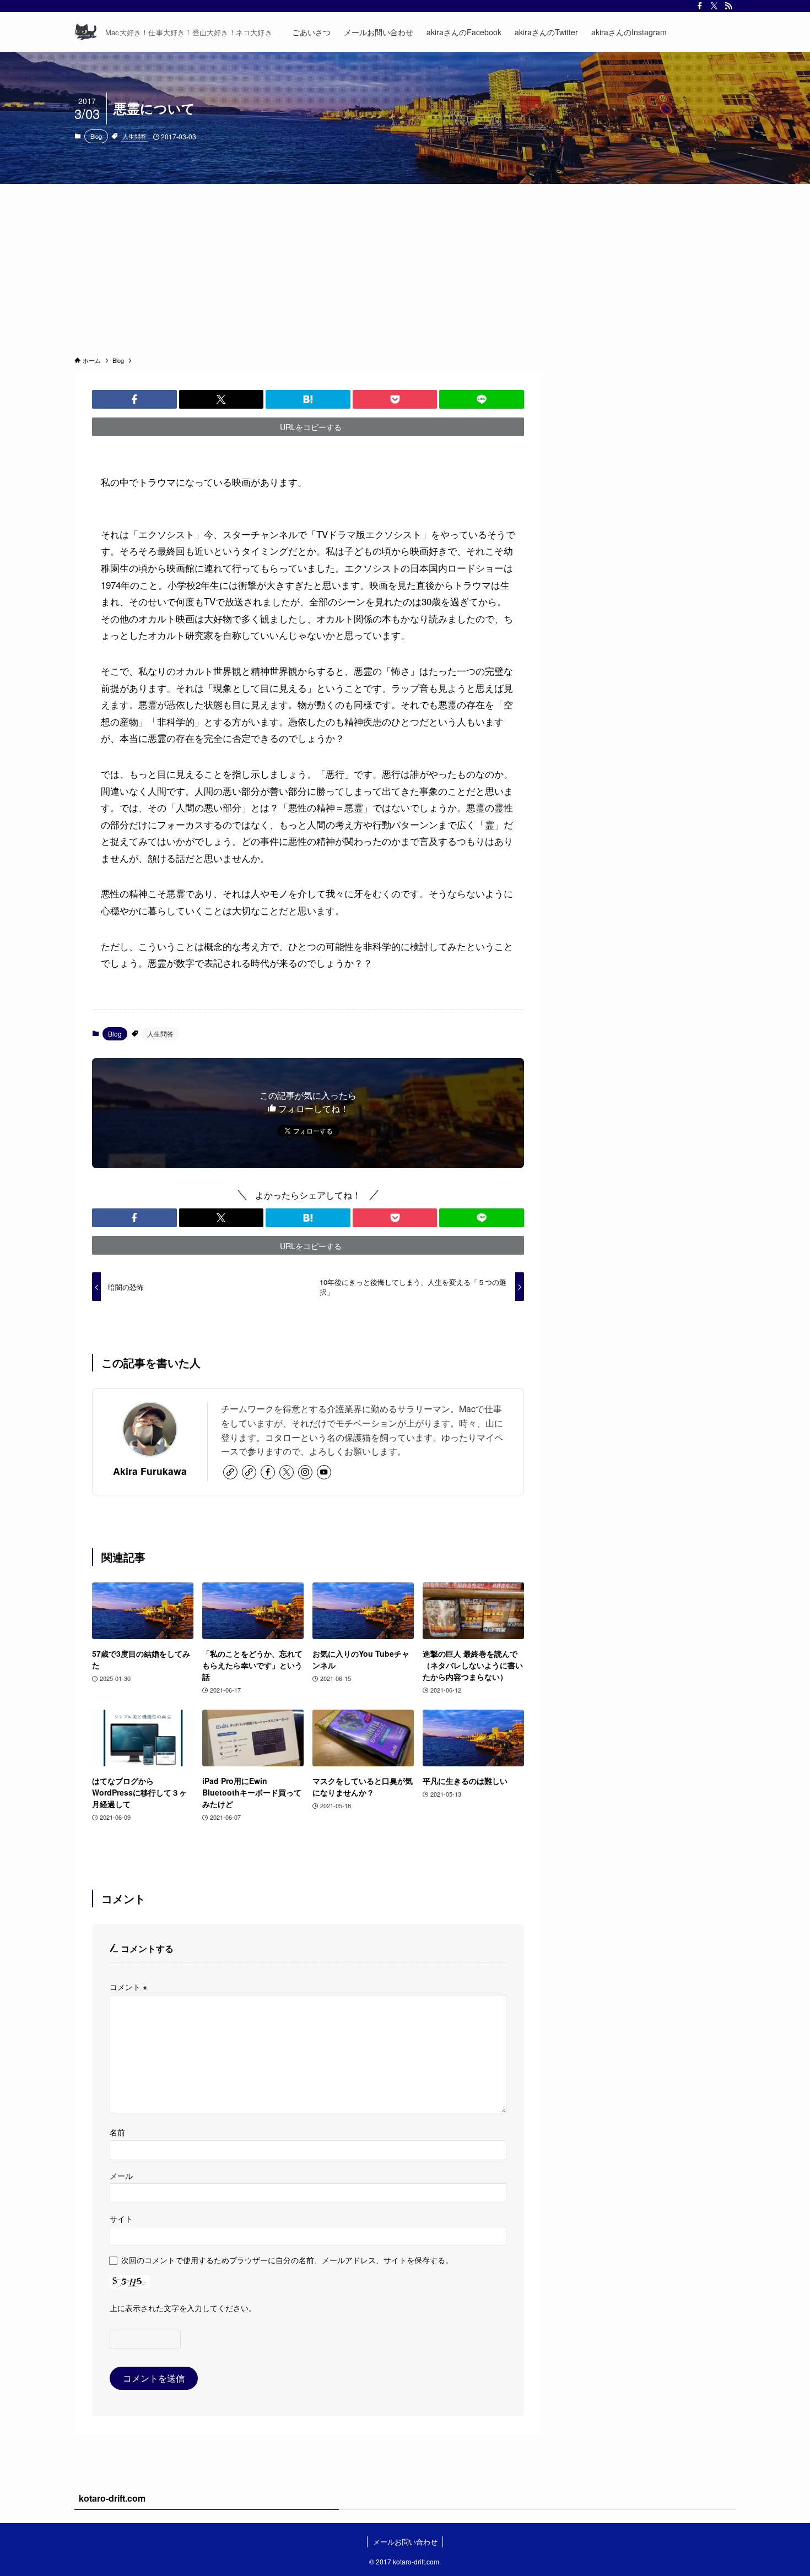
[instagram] (305, 1472)
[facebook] (700, 6)
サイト (121, 2218)
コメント (128, 1986)
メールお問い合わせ (405, 2542)
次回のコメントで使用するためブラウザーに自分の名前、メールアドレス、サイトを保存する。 (287, 2260)
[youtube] (324, 1472)
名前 (117, 2132)
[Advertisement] (405, 267)
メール (121, 2175)
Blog (96, 136)
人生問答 (134, 136)
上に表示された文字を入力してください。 (183, 2307)
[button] (134, 399)
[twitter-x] (714, 6)
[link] (230, 1472)
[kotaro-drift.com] (85, 32)
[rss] (728, 6)
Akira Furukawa (150, 1471)
